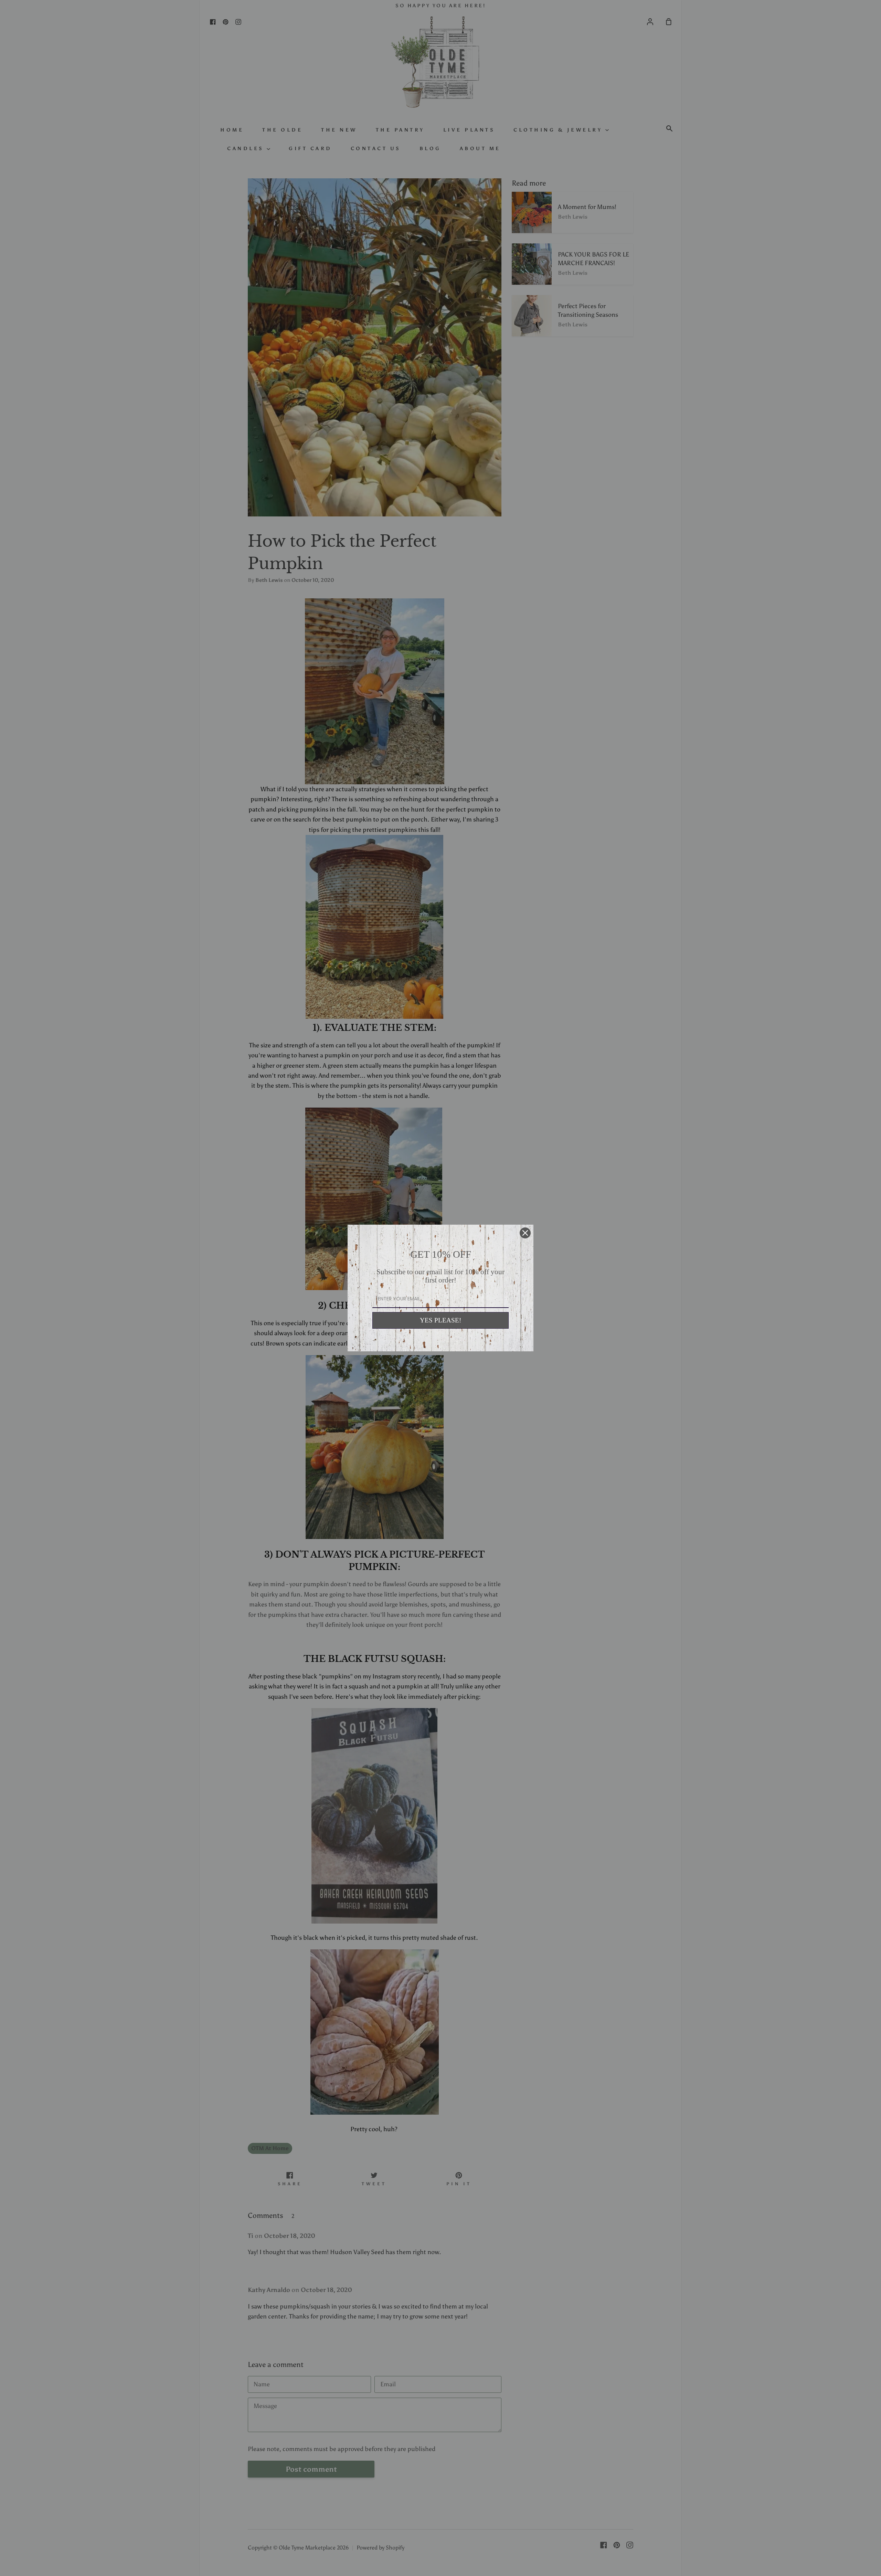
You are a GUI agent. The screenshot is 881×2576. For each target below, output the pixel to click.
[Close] (525, 1233)
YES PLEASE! (440, 1320)
